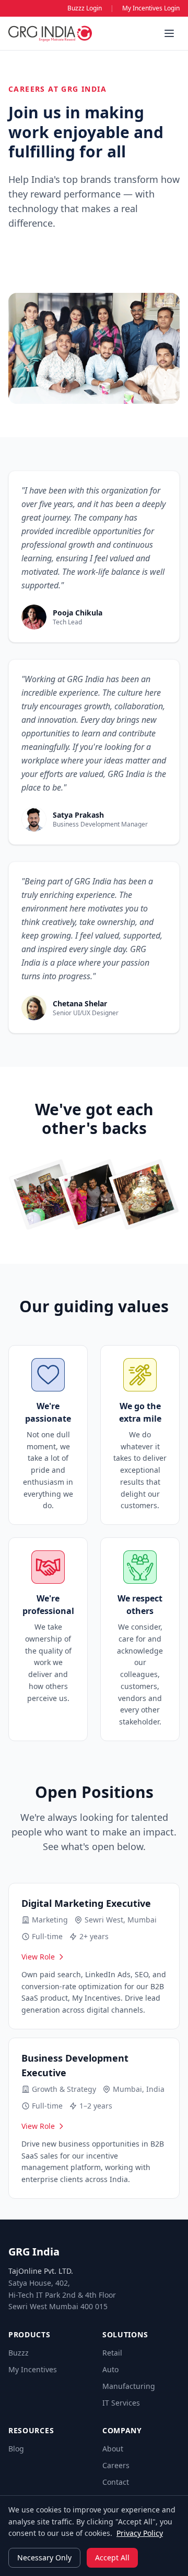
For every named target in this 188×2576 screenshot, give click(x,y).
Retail (112, 2353)
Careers (116, 2465)
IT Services (121, 2403)
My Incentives (33, 2369)
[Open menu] (169, 33)
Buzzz (19, 2353)
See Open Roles (52, 260)
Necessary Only (44, 2557)
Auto (110, 2369)
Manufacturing (129, 2386)
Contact (116, 2482)
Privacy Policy (140, 2533)
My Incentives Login (151, 8)
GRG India (34, 2252)
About (113, 2449)
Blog (16, 2449)
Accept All (112, 2557)
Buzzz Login (85, 8)
